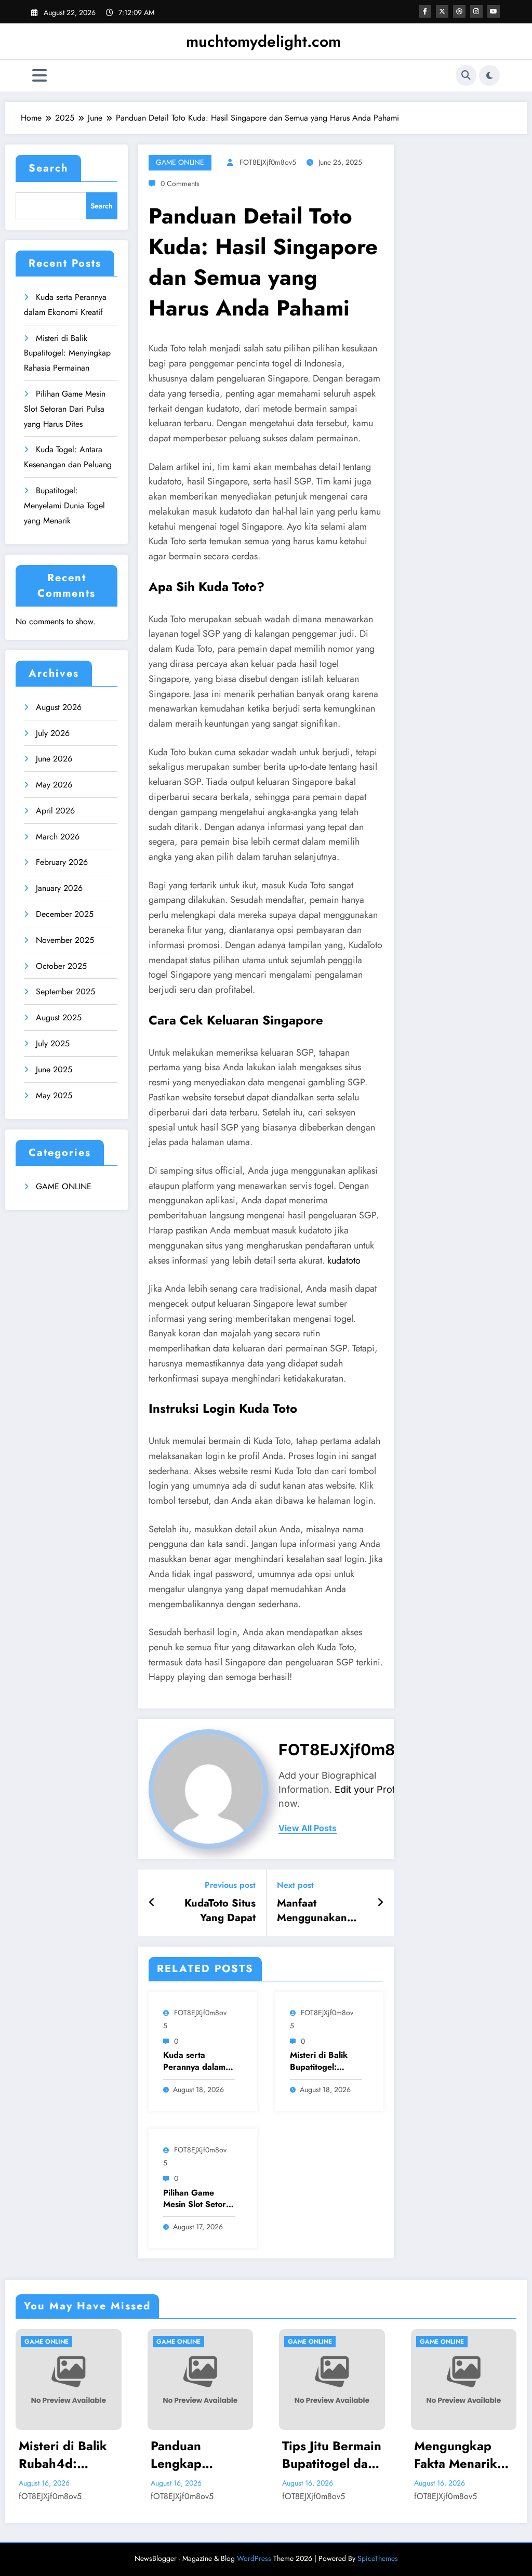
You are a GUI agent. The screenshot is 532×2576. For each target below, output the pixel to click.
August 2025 (59, 1017)
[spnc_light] (489, 75)
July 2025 (53, 1043)
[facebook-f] (425, 11)
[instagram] (476, 11)
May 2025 (54, 1095)
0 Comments (180, 183)
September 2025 (65, 991)
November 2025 (65, 940)
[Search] (466, 75)
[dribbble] (459, 11)
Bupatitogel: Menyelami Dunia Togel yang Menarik (64, 505)
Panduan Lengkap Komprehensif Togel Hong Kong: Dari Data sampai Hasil (74, 2455)
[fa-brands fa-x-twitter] (442, 11)
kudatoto (344, 1260)
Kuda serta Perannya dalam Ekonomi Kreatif (194, 2061)
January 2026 (59, 888)
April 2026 (55, 811)
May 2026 (54, 785)
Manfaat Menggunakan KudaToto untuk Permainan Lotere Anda (319, 1911)
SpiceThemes (378, 2558)
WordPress (254, 2558)
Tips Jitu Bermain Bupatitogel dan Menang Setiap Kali (209, 2455)
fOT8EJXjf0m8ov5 (268, 162)
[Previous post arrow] (152, 1903)
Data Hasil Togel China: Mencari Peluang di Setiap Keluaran (470, 2455)
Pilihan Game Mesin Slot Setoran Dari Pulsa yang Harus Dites (65, 409)
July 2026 (53, 733)
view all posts (308, 1828)
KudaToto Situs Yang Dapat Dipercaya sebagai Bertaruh (211, 1911)
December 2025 (65, 914)
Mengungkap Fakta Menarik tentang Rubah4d (332, 2455)
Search (48, 168)
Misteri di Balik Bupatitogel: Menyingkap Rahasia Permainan (67, 353)
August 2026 (59, 707)
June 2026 (54, 759)
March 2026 (58, 837)
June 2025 (54, 1069)
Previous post (230, 1885)
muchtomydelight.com (263, 41)
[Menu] (39, 76)
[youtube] (494, 11)
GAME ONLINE (64, 1186)
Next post (295, 1885)
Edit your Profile (370, 1789)
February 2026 (62, 862)
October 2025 (61, 966)
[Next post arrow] (380, 1903)
